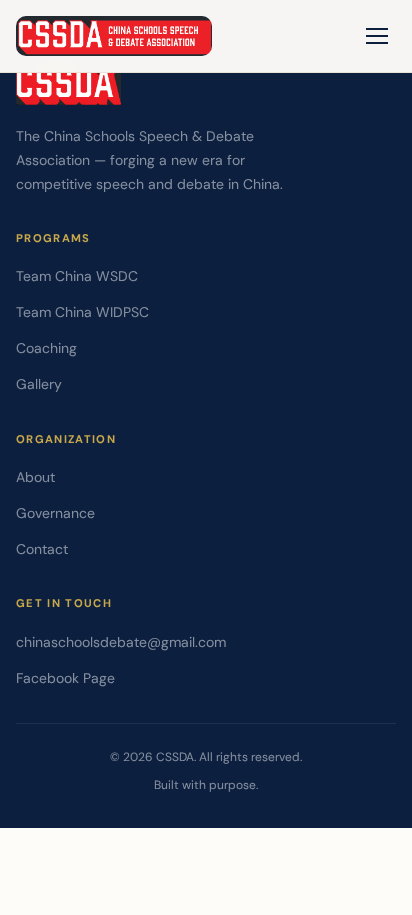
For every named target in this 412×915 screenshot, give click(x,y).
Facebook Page (65, 678)
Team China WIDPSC (82, 312)
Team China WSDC (77, 276)
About (35, 477)
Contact (42, 549)
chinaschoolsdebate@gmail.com (121, 642)
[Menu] (377, 36)
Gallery (39, 384)
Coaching (46, 348)
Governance (55, 513)
